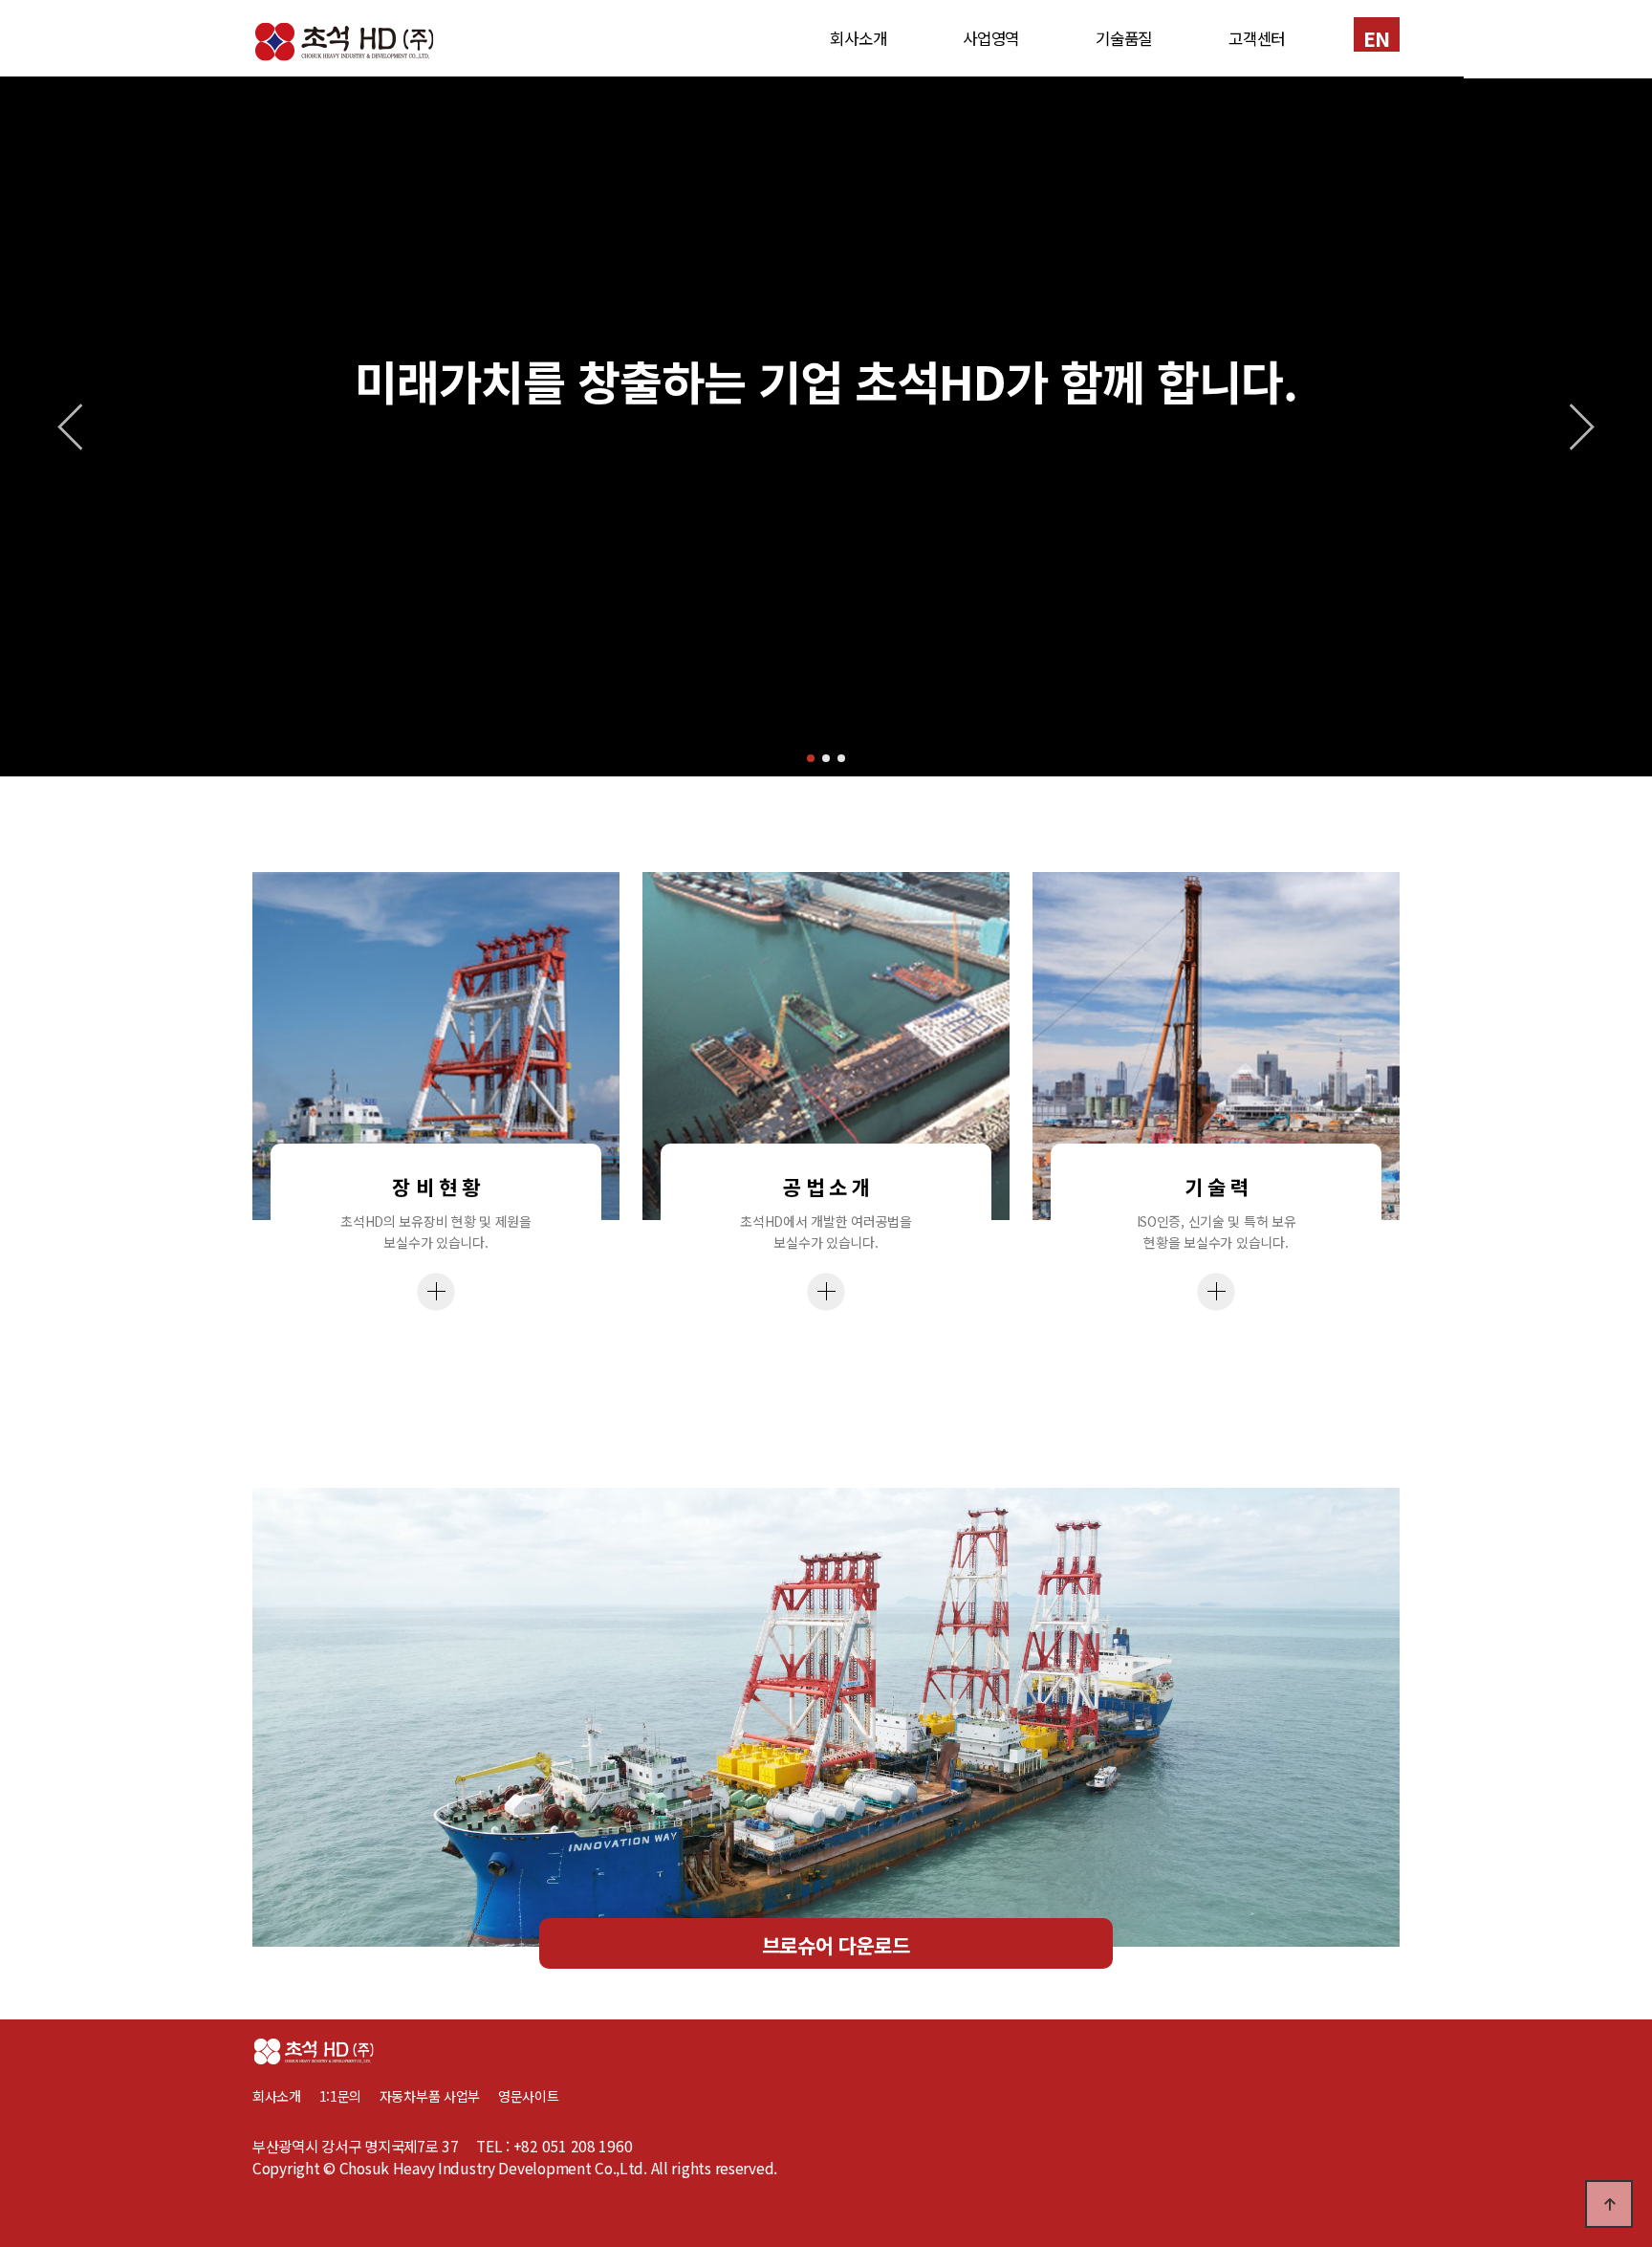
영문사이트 (529, 2096)
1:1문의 (341, 2096)
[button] (811, 758)
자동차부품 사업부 (439, 2096)
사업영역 (991, 38)
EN (1377, 38)
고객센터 (1257, 38)
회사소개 (858, 38)
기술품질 (1124, 38)
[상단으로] (1609, 2204)
